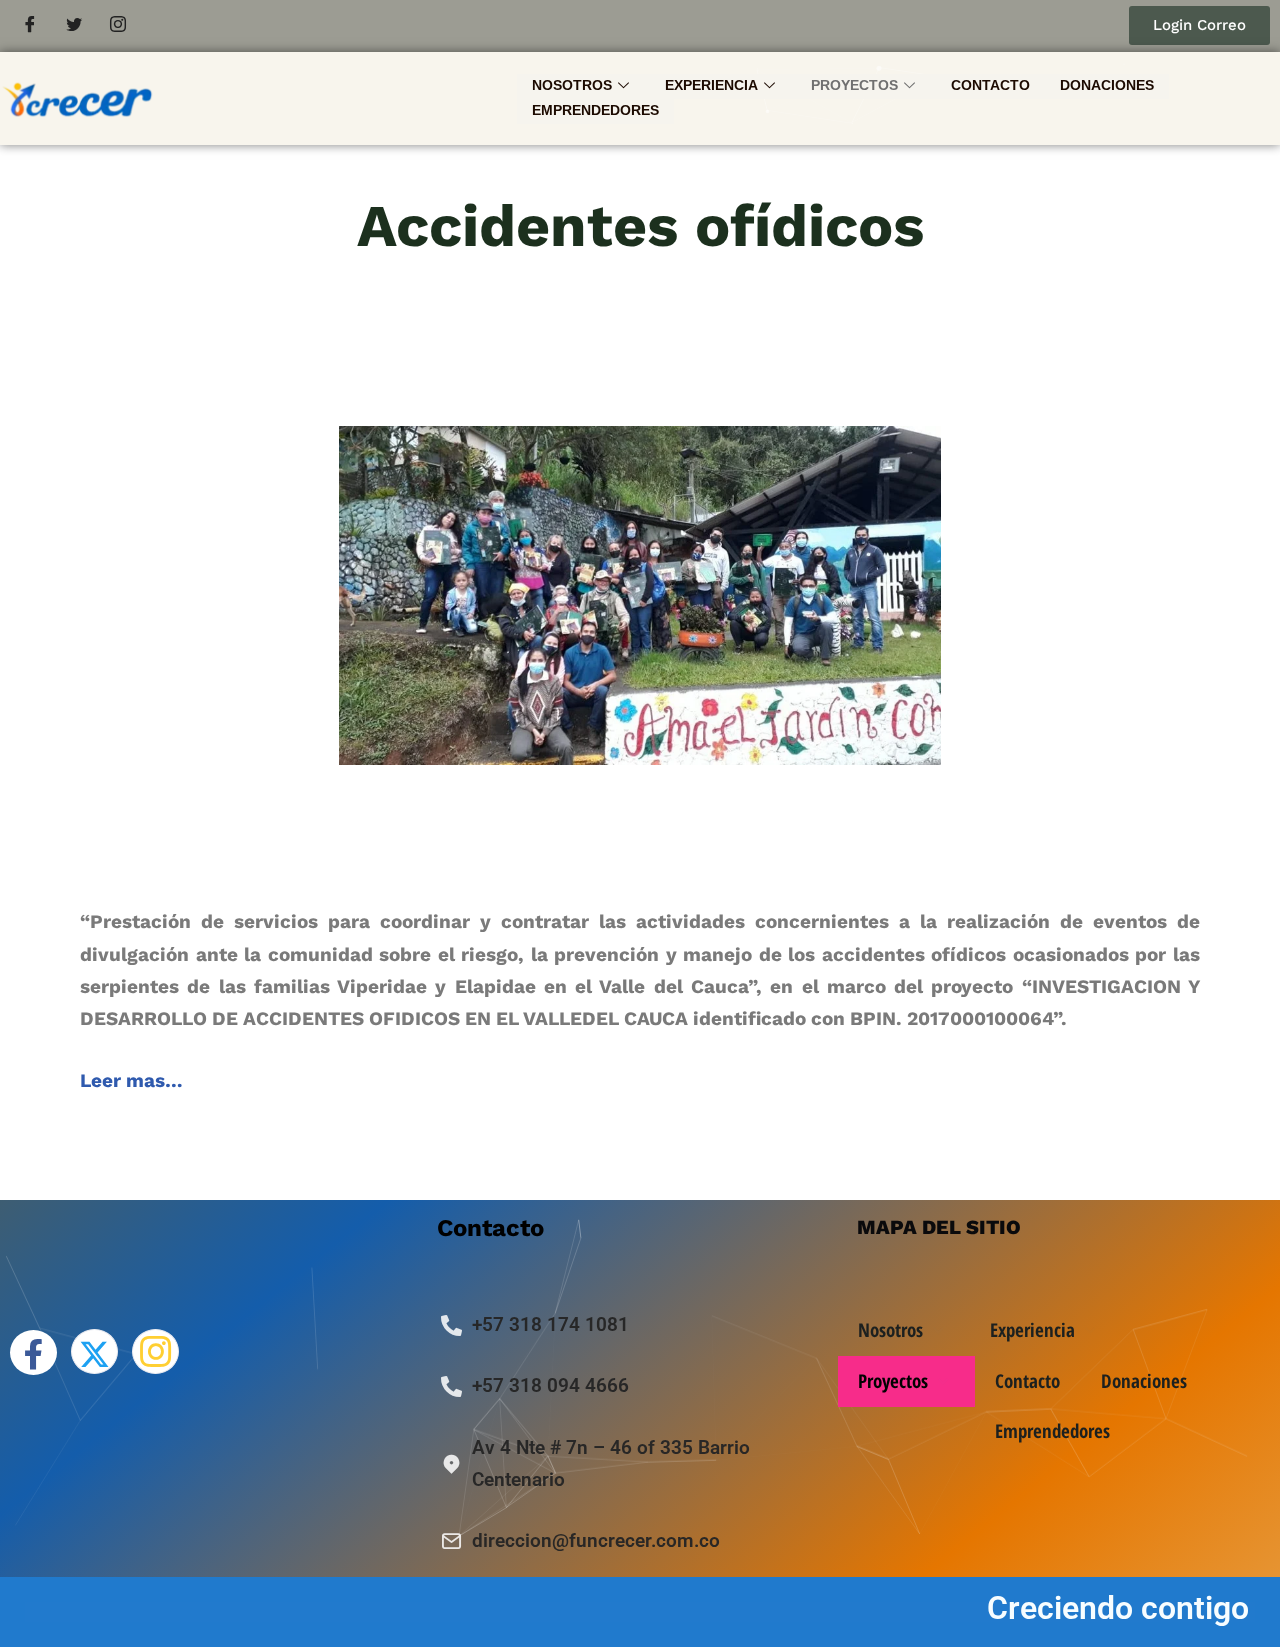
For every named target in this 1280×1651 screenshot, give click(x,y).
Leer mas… (131, 1080)
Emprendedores (595, 110)
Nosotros (572, 85)
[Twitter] (74, 26)
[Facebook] (30, 26)
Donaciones (1107, 85)
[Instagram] (118, 26)
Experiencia (711, 85)
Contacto (990, 85)
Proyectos (854, 85)
